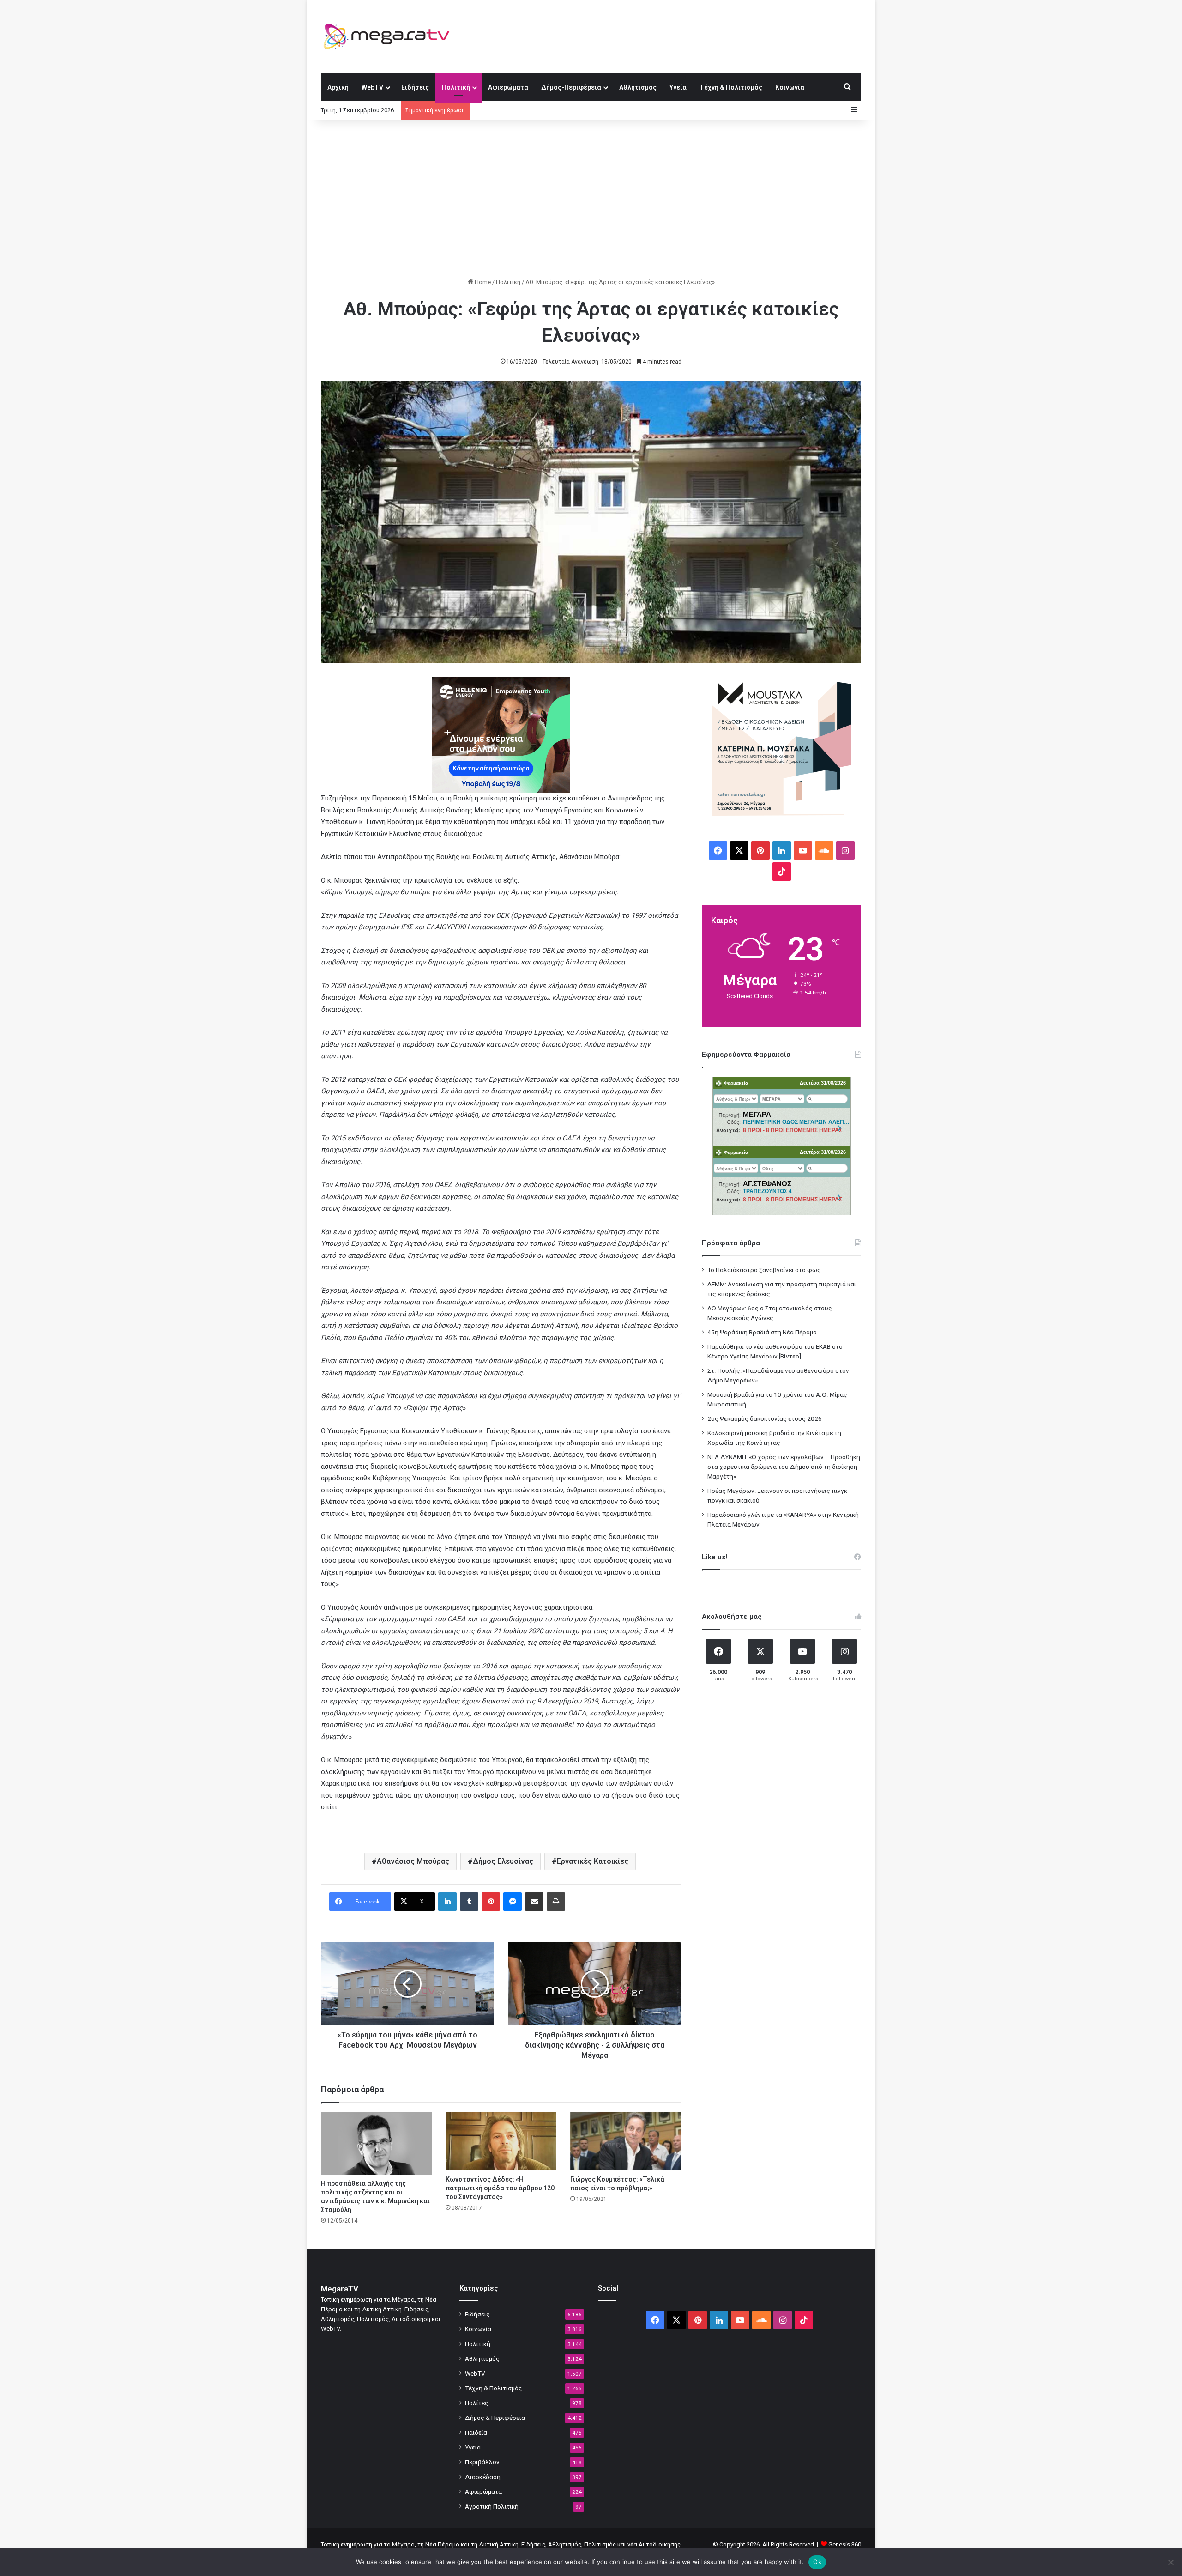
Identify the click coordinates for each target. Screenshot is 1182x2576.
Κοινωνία (790, 87)
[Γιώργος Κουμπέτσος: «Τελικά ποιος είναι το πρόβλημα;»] (626, 2141)
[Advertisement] (591, 199)
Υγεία (678, 87)
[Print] (556, 1902)
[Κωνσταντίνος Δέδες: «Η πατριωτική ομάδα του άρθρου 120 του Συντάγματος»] (501, 2141)
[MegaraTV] (390, 36)
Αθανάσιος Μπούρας (413, 1861)
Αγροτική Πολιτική (492, 2506)
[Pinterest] (491, 1902)
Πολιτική (456, 87)
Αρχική (338, 87)
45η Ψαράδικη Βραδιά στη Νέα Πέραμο (762, 1332)
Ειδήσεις (415, 87)
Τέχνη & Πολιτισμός (731, 87)
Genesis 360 (845, 2544)
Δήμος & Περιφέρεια (495, 2418)
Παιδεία (476, 2432)
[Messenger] (513, 1902)
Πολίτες (477, 2403)
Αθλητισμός (638, 87)
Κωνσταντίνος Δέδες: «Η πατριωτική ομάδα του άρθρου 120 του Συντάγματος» (500, 2188)
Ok (817, 2562)
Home (482, 282)
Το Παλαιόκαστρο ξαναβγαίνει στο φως (764, 1270)
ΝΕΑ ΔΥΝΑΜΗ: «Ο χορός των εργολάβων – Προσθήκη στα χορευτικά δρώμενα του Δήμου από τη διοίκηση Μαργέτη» (784, 1467)
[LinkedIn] (447, 1902)
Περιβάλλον (482, 2462)
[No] (1170, 2562)
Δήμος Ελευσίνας (503, 1861)
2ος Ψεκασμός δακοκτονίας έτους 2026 (765, 1418)
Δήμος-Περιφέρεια (571, 87)
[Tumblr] (469, 1902)
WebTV (372, 87)
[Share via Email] (534, 1902)
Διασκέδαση (483, 2477)
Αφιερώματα (508, 87)
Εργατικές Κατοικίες (593, 1861)
